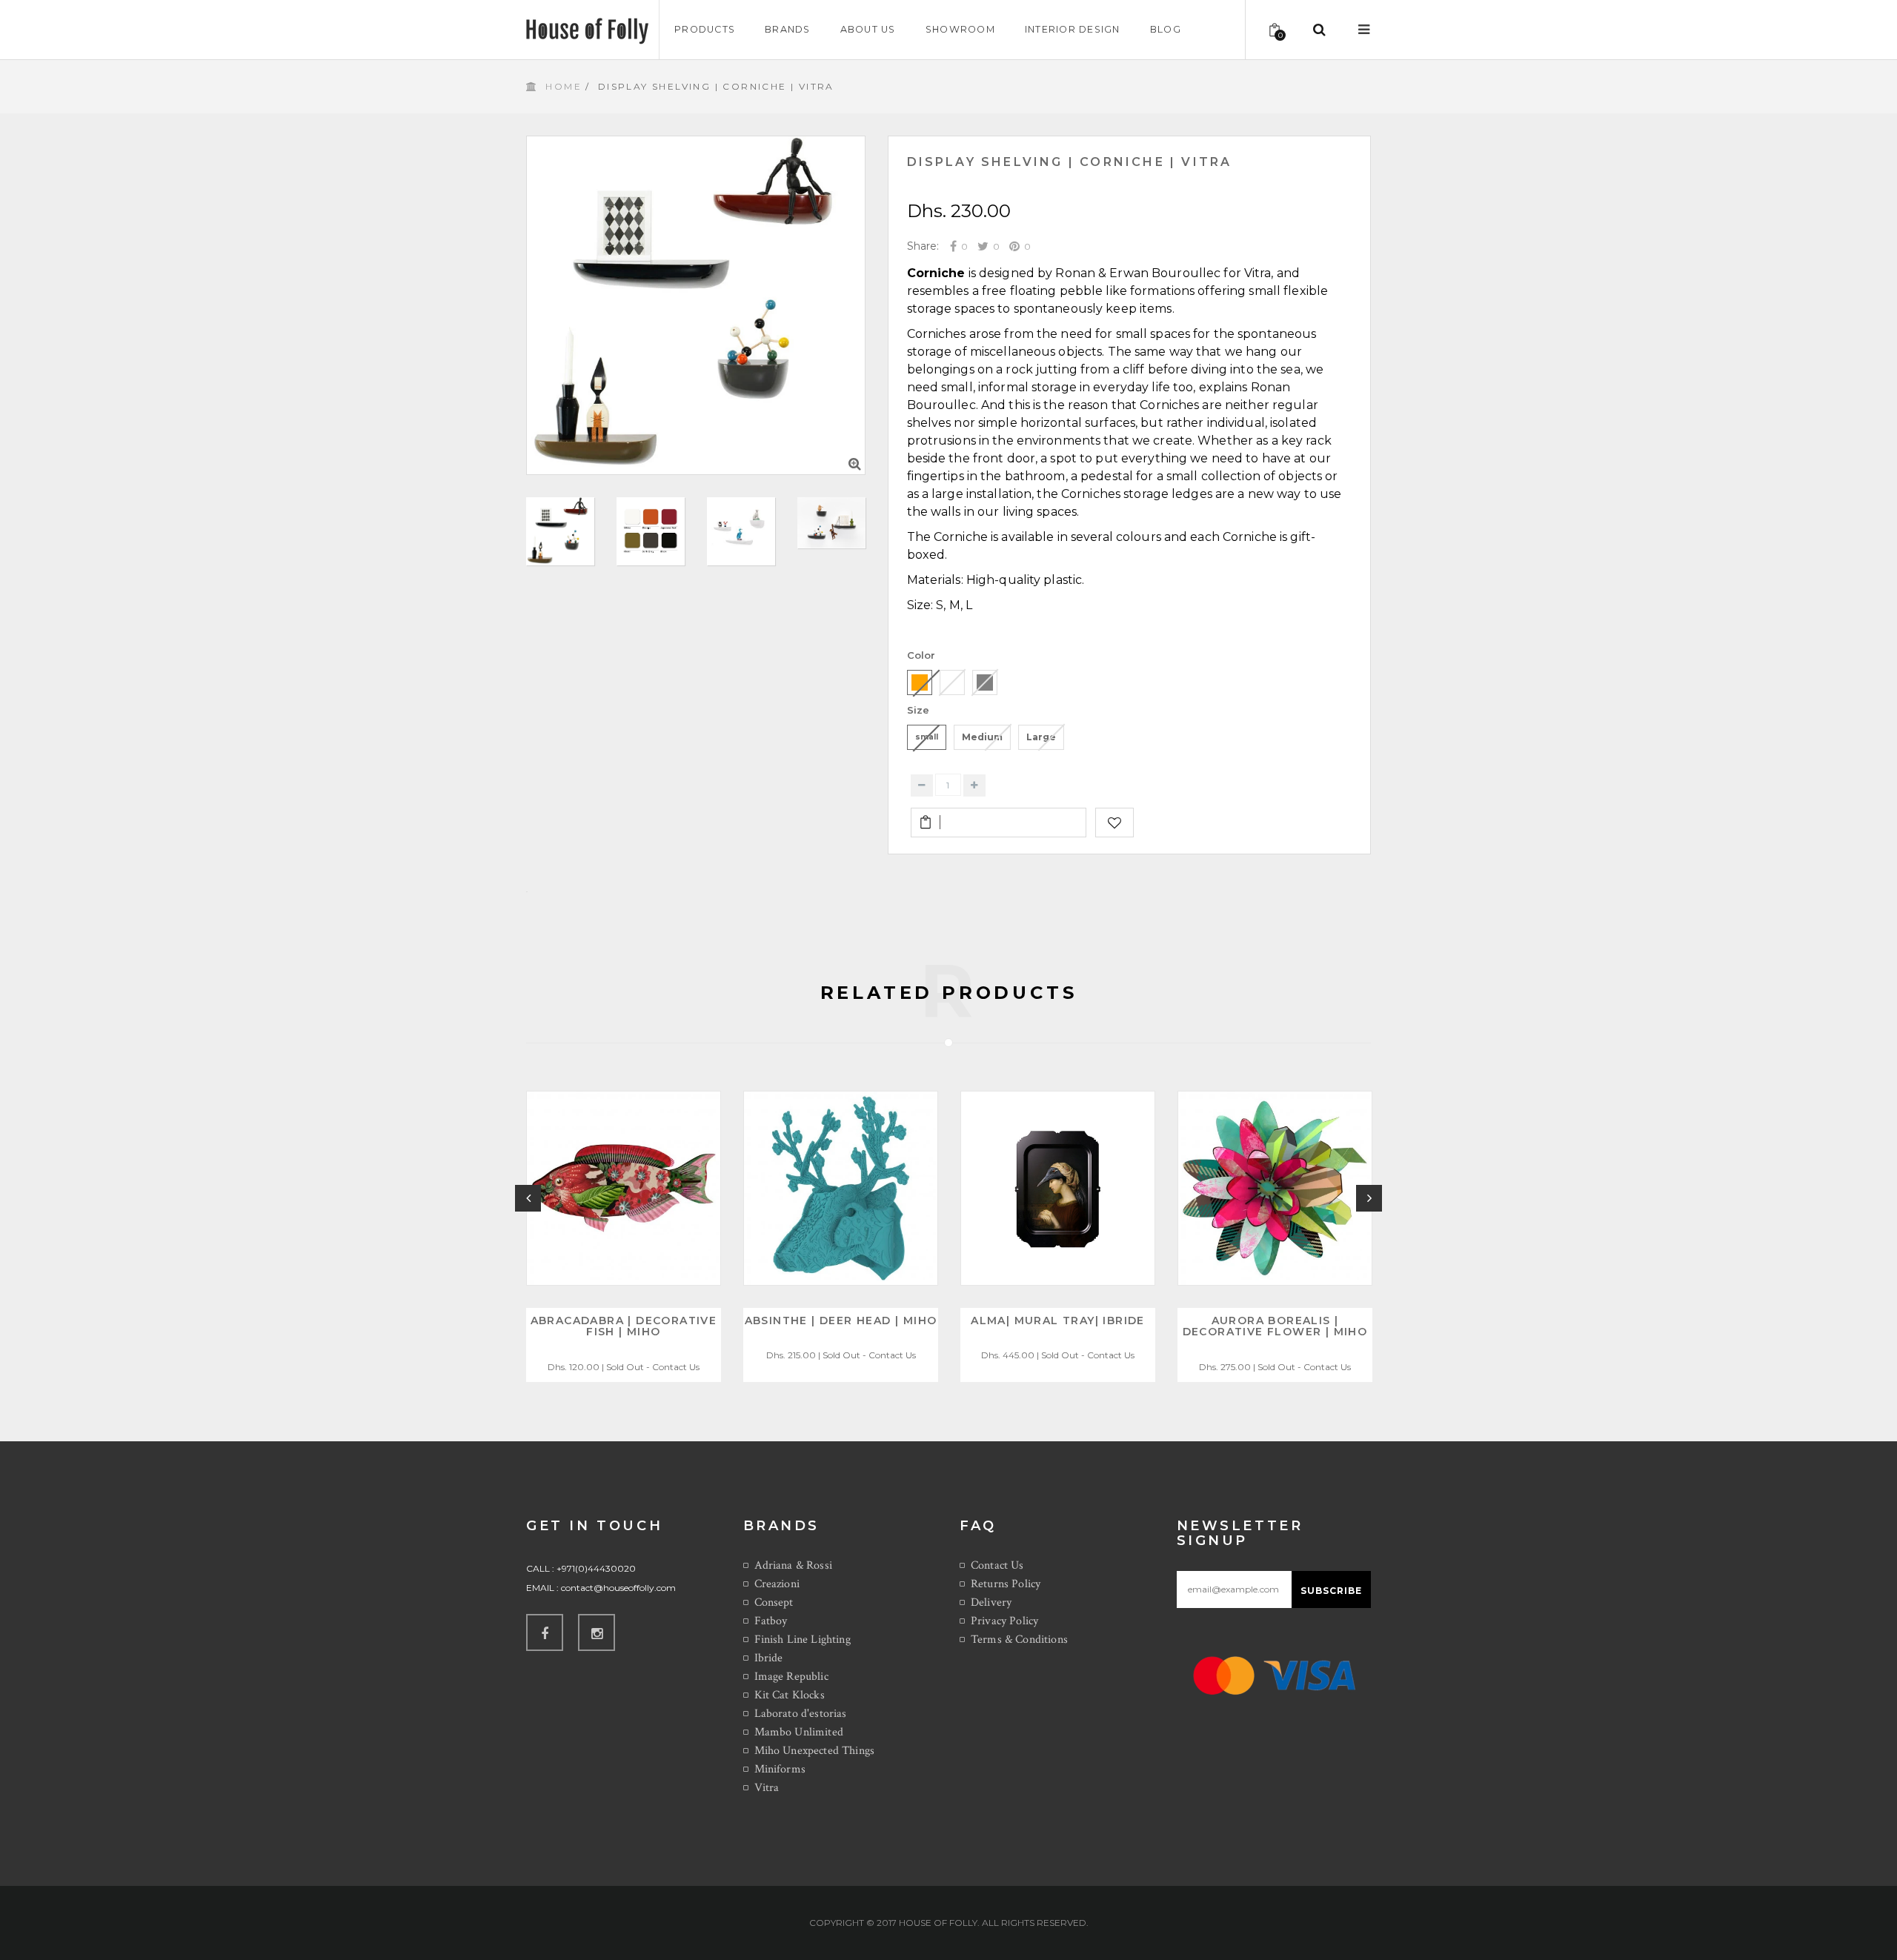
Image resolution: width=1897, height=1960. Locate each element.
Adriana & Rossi (793, 1565)
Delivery (991, 1602)
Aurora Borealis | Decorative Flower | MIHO (1275, 1326)
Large (1041, 737)
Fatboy (771, 1621)
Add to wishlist (1114, 823)
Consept (774, 1602)
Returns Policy (1006, 1584)
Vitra (767, 1788)
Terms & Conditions (1019, 1640)
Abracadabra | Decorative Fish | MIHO (624, 1326)
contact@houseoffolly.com (618, 1588)
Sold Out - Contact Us (653, 1367)
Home (564, 86)
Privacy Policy (1004, 1621)
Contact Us (997, 1565)
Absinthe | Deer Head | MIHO (841, 1320)
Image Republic (791, 1677)
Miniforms (780, 1769)
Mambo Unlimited (799, 1732)
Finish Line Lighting (803, 1640)
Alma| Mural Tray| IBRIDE (1058, 1320)
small (927, 737)
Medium (982, 737)
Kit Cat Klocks (790, 1695)
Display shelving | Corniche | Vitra (1070, 162)
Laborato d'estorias (801, 1714)
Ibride (769, 1658)
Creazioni (777, 1584)
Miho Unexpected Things (815, 1751)
